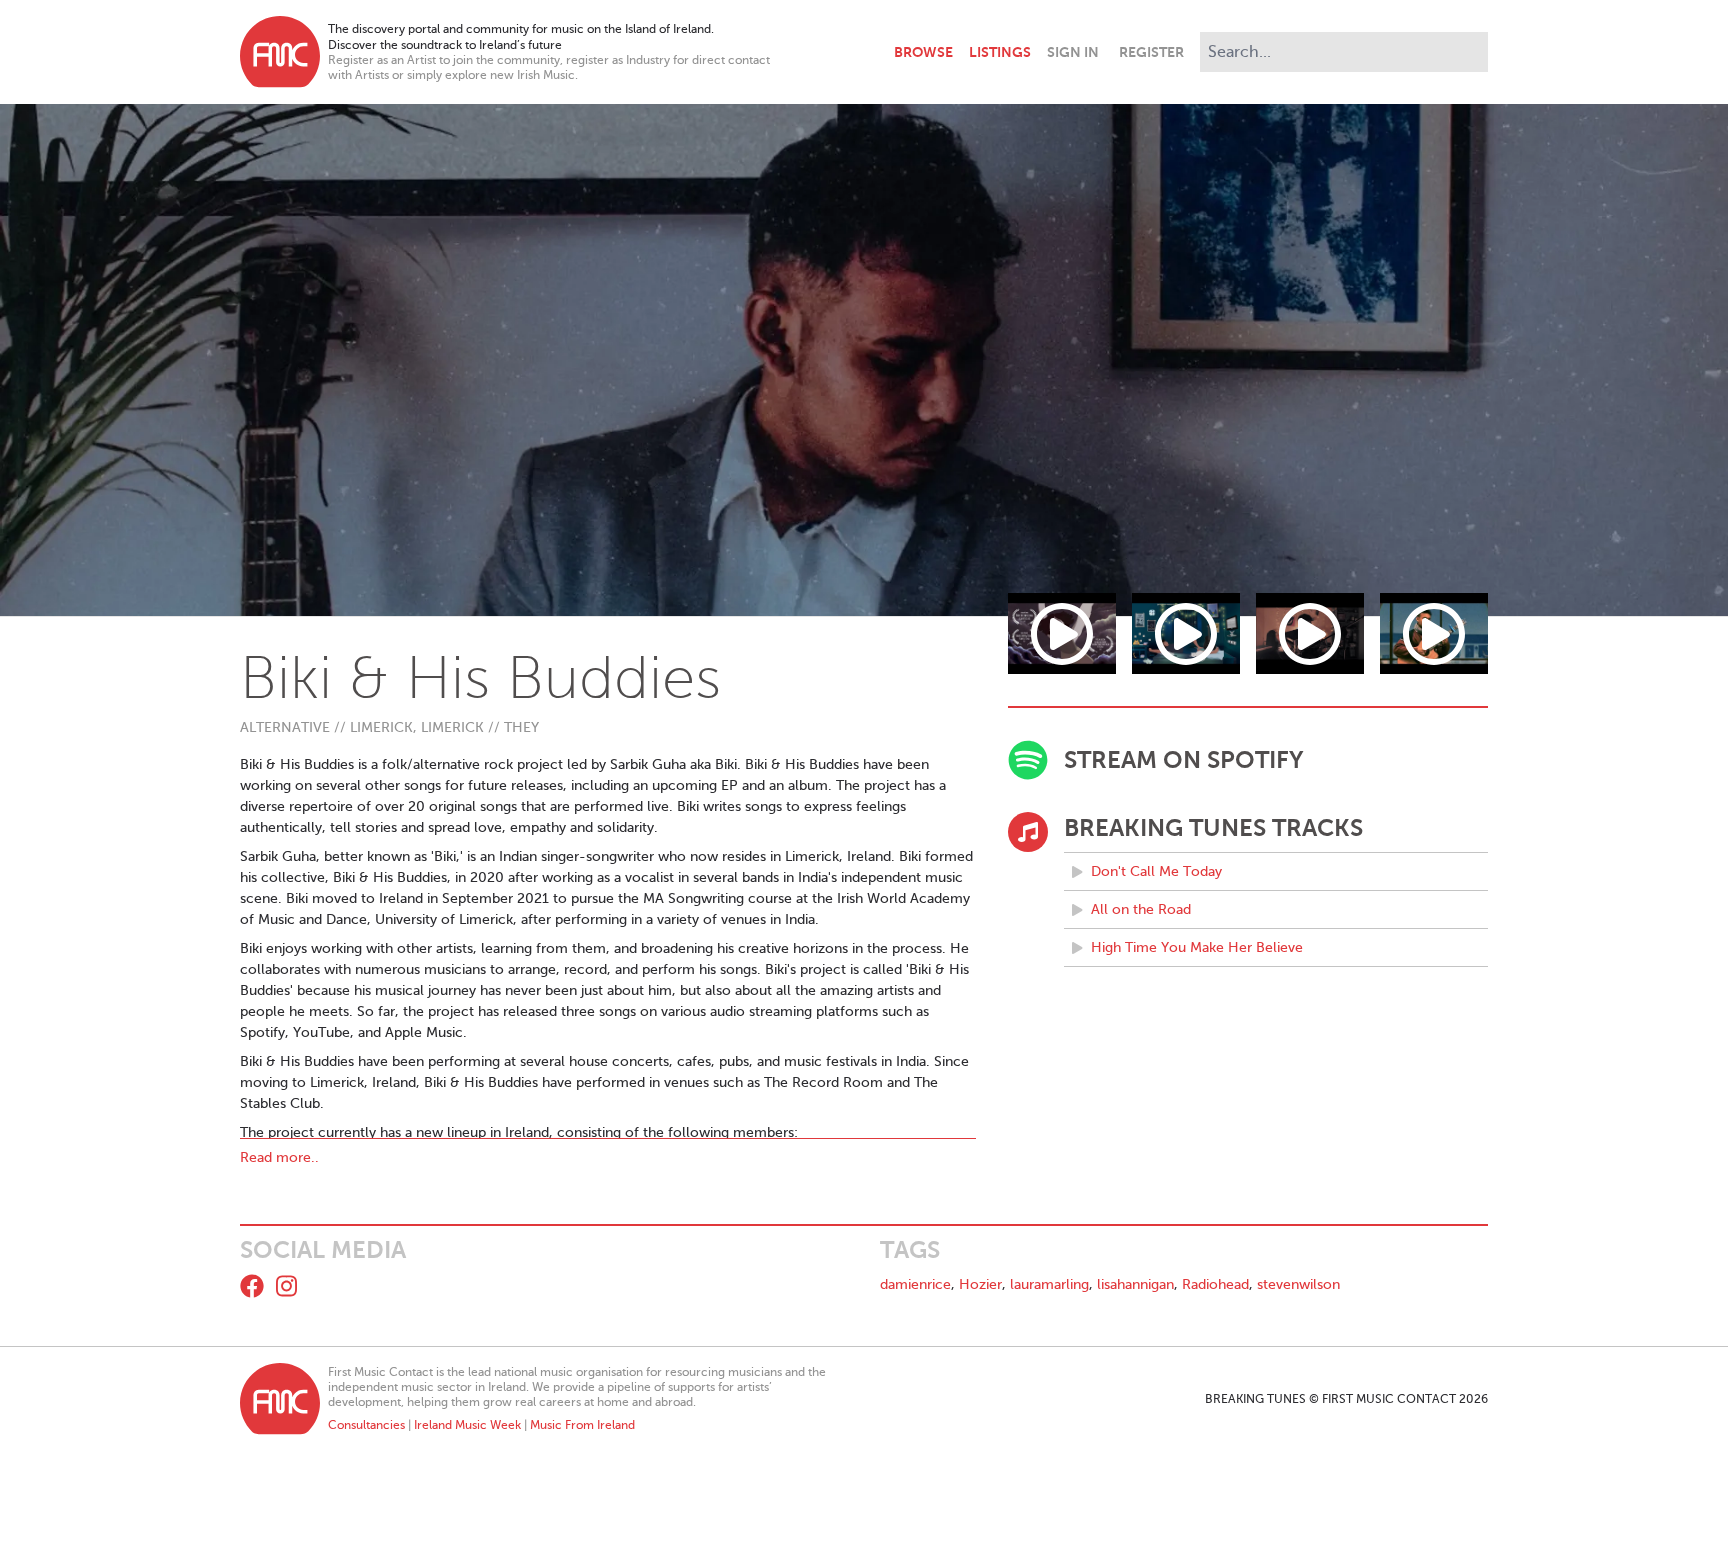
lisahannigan (1135, 1284)
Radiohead (1215, 1284)
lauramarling (1049, 1284)
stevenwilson (1298, 1284)
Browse (923, 52)
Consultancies (366, 1425)
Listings (1000, 52)
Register (1151, 52)
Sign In (1073, 52)
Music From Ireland (582, 1425)
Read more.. (279, 1157)
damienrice (915, 1284)
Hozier (980, 1284)
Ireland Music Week (467, 1425)
